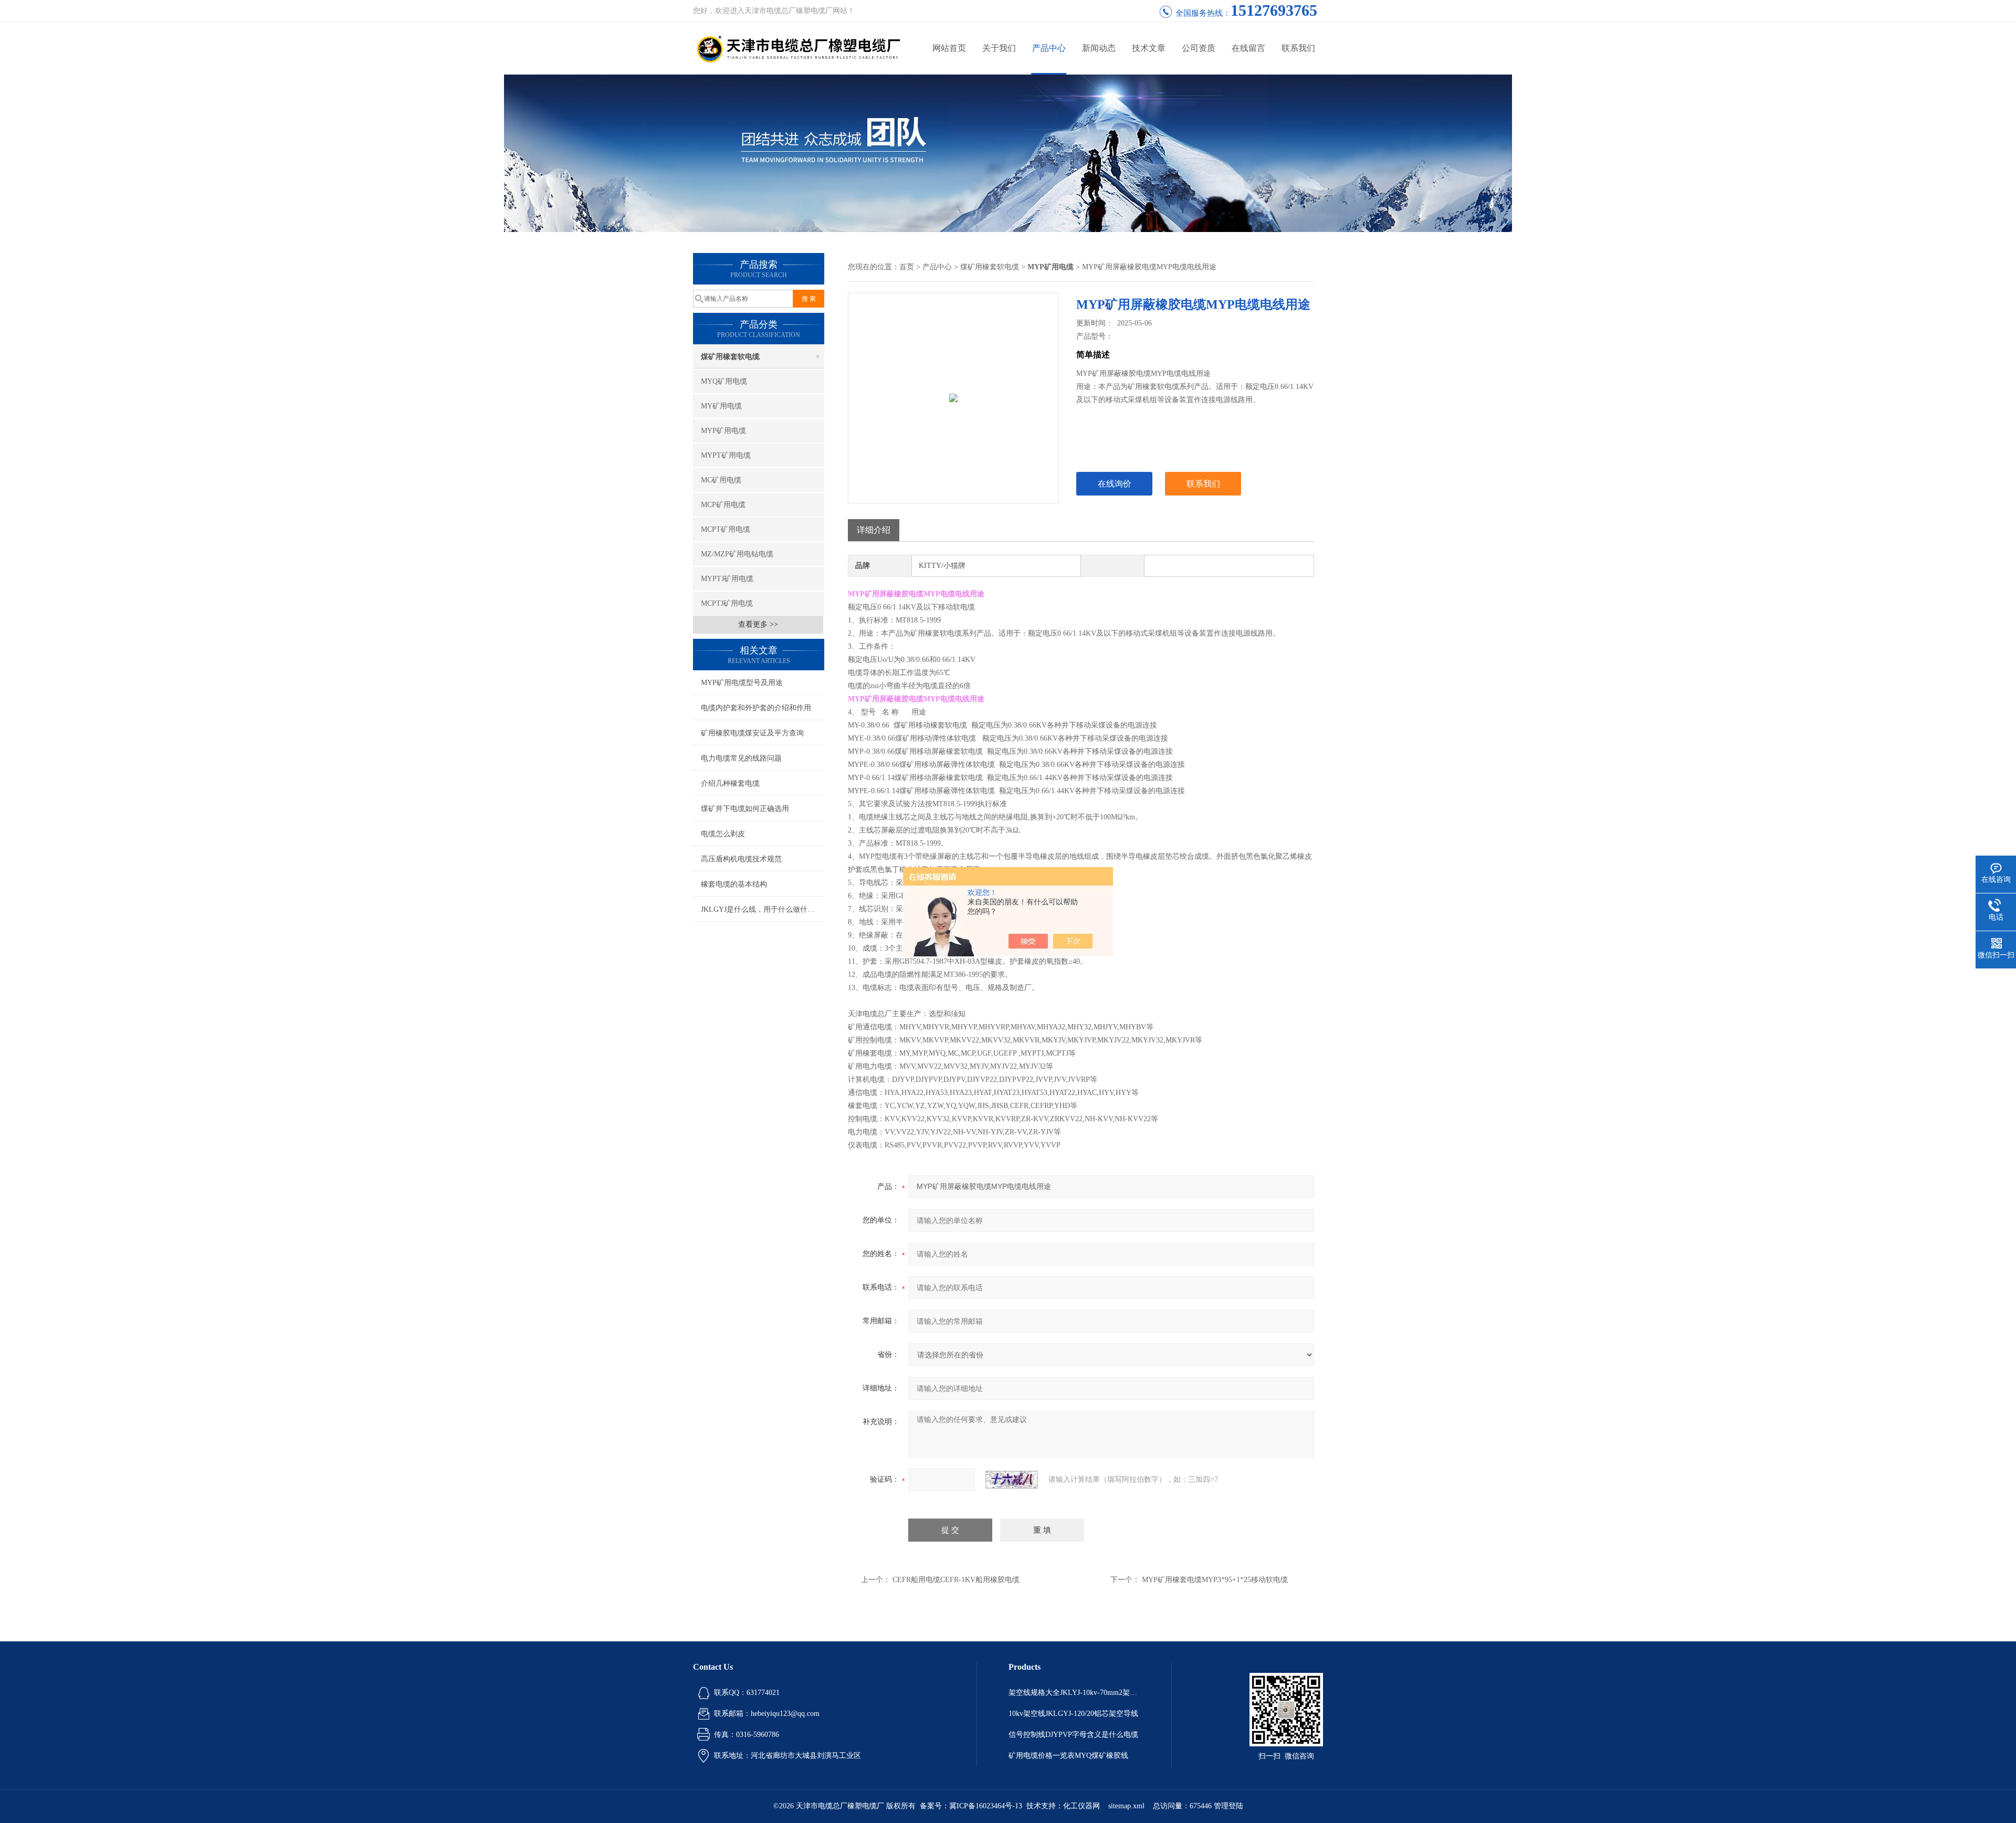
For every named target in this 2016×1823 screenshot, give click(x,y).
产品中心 (1049, 48)
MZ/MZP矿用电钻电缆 (737, 554)
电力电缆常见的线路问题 (741, 758)
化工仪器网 (1081, 1806)
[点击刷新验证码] (1012, 1480)
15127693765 (1274, 10)
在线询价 (1115, 484)
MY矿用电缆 (721, 406)
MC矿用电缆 (721, 480)
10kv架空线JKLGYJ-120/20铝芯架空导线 (1073, 1714)
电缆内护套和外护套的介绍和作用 (756, 708)
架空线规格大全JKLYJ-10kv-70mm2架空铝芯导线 (1074, 1693)
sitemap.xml (1126, 1806)
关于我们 (999, 48)
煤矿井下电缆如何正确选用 (745, 809)
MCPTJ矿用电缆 (727, 603)
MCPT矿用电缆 (726, 529)
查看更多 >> (758, 624)
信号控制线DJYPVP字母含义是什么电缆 (1073, 1735)
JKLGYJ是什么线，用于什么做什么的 (762, 909)
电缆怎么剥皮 (723, 834)
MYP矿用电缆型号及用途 (742, 683)
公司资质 (1199, 48)
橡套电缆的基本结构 (734, 884)
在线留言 (1248, 48)
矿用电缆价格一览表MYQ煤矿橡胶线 (1068, 1756)
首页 (907, 267)
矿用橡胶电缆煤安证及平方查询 (752, 733)
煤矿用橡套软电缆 (730, 357)
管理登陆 (1228, 1806)
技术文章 (1149, 48)
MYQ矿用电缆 (724, 381)
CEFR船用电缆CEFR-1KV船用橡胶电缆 (956, 1580)
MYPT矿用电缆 (726, 455)
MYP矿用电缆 (723, 431)
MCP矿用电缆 (723, 505)
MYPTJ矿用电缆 (727, 579)
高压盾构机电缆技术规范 (741, 859)
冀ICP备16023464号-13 (986, 1806)
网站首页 (949, 48)
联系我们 (1298, 48)
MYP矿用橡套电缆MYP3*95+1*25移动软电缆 (1215, 1580)
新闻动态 (1099, 48)
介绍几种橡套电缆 (730, 783)
